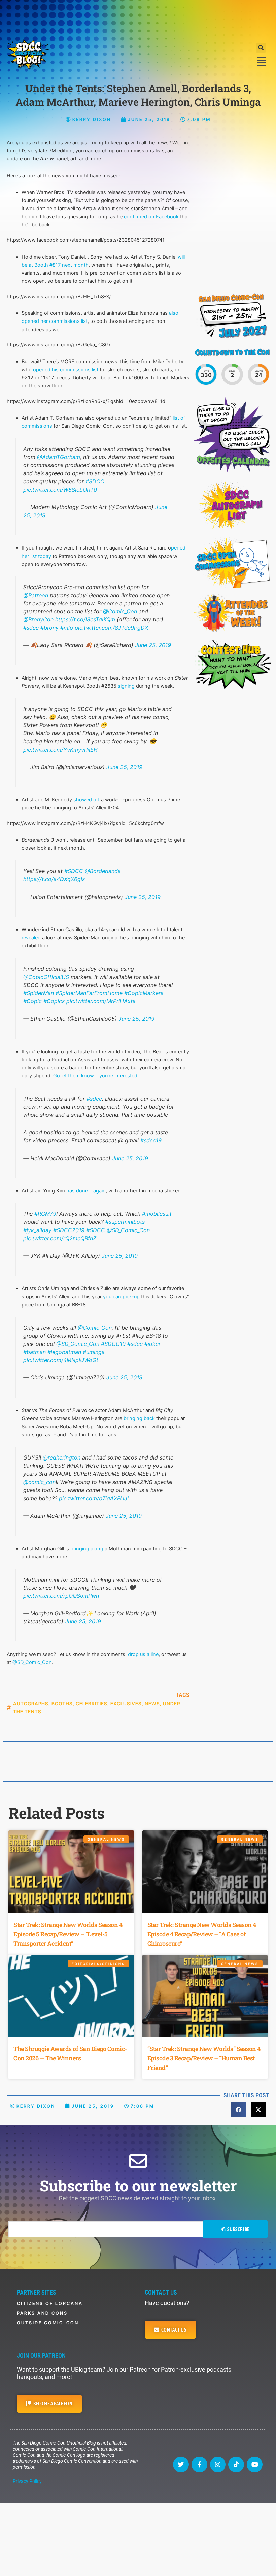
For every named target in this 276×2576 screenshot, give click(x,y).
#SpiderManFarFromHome (89, 993)
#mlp (67, 628)
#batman (34, 1352)
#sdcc (31, 628)
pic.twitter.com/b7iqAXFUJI (94, 1498)
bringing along (87, 1549)
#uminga (94, 1352)
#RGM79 (45, 1214)
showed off (87, 800)
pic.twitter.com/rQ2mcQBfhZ (60, 1238)
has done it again (86, 1191)
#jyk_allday (37, 1230)
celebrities (92, 1703)
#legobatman (64, 1352)
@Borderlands (103, 871)
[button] (261, 48)
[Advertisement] (138, 18)
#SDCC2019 (69, 1230)
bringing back (139, 1418)
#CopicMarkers (144, 993)
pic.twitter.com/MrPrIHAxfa (101, 1001)
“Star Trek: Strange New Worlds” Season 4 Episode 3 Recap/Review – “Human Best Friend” (204, 2058)
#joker (152, 1344)
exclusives (126, 1703)
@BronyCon (38, 619)
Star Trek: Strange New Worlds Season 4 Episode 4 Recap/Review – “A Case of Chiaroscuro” (202, 1934)
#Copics (54, 1001)
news (152, 1703)
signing (126, 686)
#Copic (32, 1001)
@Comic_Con (120, 611)
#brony (49, 628)
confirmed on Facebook (151, 217)
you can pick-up (121, 1297)
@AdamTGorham (59, 457)
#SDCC (95, 481)
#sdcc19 (151, 1140)
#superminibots (125, 1222)
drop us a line (143, 1654)
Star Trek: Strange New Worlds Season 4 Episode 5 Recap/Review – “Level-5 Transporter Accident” (68, 1934)
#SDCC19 (113, 1344)
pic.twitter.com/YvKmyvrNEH (60, 750)
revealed (31, 938)
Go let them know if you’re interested (95, 1076)
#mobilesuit (157, 1214)
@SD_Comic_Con (128, 1230)
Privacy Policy (27, 2481)
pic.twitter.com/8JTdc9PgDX (111, 628)
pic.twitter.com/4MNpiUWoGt (61, 1360)
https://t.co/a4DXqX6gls (54, 879)
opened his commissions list (66, 370)
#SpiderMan (39, 993)
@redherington (62, 1457)
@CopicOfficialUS (46, 977)
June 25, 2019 (153, 645)
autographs (31, 1703)
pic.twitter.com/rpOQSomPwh (61, 1596)
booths (62, 1703)
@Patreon (36, 595)
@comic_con (39, 1482)
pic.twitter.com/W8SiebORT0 (60, 490)
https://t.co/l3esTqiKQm (85, 619)
